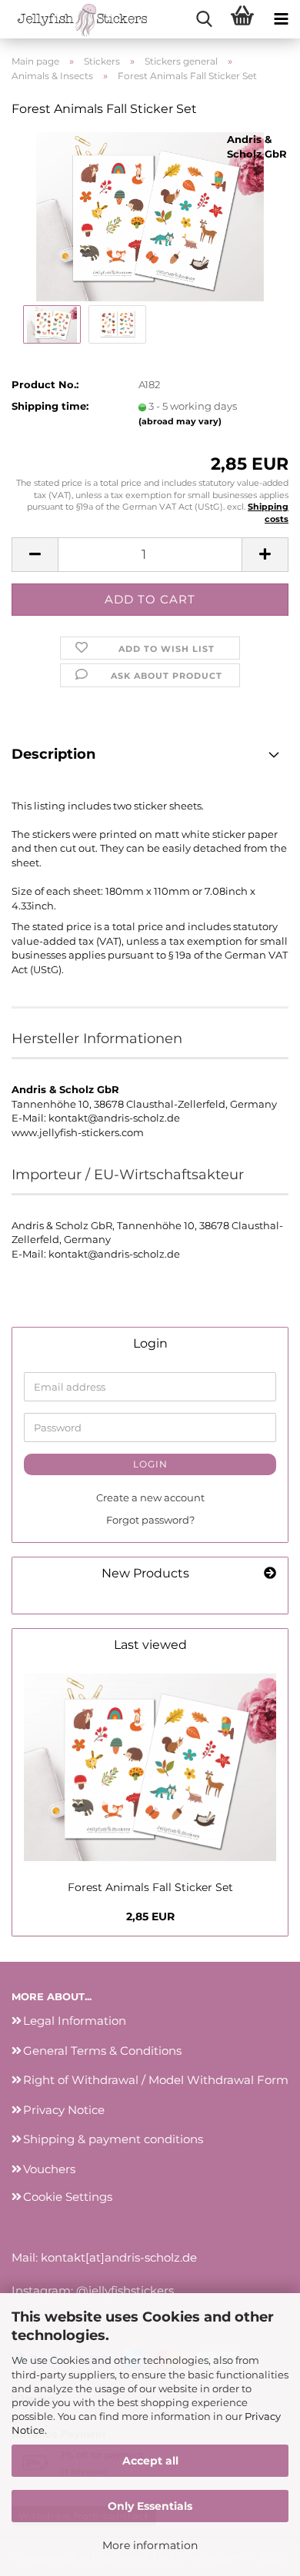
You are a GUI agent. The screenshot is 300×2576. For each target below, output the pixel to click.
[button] (35, 555)
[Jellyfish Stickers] (77, 19)
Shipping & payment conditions (113, 2139)
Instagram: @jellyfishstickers (93, 2290)
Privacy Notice (64, 2110)
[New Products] (270, 1574)
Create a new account (150, 1497)
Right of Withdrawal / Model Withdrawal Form (156, 2080)
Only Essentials (150, 2506)
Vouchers (49, 2169)
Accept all (150, 2461)
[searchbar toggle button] (204, 19)
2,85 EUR (150, 1916)
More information (150, 2545)
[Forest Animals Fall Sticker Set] (150, 215)
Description (53, 754)
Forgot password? (150, 1520)
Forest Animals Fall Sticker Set (150, 1887)
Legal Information (75, 2021)
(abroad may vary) (180, 421)
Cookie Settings (68, 2197)
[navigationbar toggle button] (281, 19)
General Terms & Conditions (102, 2051)
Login (150, 1464)
